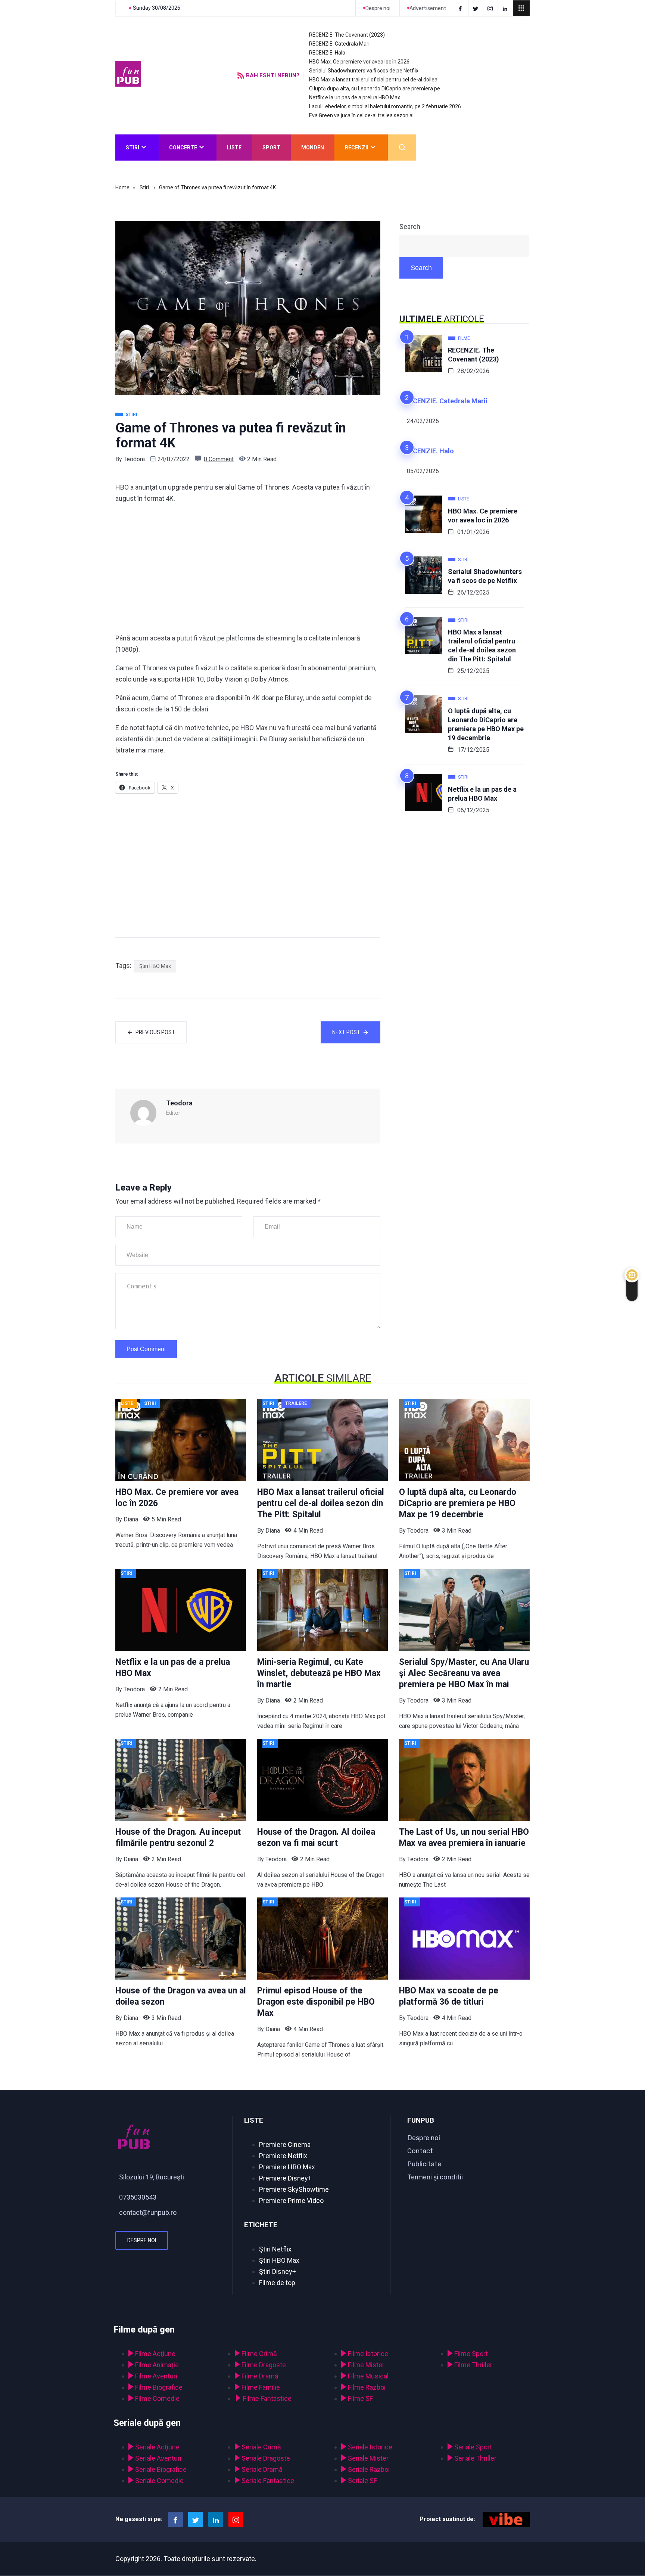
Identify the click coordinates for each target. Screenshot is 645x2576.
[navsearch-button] (402, 148)
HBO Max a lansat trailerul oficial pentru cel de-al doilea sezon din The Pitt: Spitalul (482, 645)
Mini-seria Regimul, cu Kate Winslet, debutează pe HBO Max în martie (319, 1673)
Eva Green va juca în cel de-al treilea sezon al (361, 115)
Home (122, 187)
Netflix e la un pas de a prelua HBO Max (355, 97)
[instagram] (491, 8)
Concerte (183, 148)
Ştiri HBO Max (155, 966)
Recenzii (357, 148)
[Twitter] (477, 8)
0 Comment (219, 459)
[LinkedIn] (506, 8)
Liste (234, 148)
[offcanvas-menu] (521, 8)
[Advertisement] (248, 568)
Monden (313, 148)
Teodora (134, 459)
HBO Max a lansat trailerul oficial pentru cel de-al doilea (373, 80)
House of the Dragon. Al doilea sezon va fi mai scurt (316, 1838)
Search (410, 226)
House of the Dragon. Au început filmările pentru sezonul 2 (178, 1838)
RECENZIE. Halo (327, 53)
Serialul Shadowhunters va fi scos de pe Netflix (364, 71)
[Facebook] (461, 8)
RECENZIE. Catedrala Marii (340, 44)
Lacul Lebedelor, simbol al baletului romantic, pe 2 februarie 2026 (385, 106)
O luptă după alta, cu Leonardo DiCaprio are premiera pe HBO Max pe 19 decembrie (486, 724)
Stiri (133, 148)
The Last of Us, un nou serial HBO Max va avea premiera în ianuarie (464, 1838)
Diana (131, 1519)
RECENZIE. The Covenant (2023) (347, 35)
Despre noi (142, 2240)
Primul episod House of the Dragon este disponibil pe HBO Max (316, 2002)
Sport (271, 148)
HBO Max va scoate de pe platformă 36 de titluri (449, 1996)
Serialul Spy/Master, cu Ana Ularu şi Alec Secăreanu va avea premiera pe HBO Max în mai (464, 1673)
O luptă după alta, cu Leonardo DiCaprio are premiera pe (375, 89)
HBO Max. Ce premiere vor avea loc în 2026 (359, 62)
